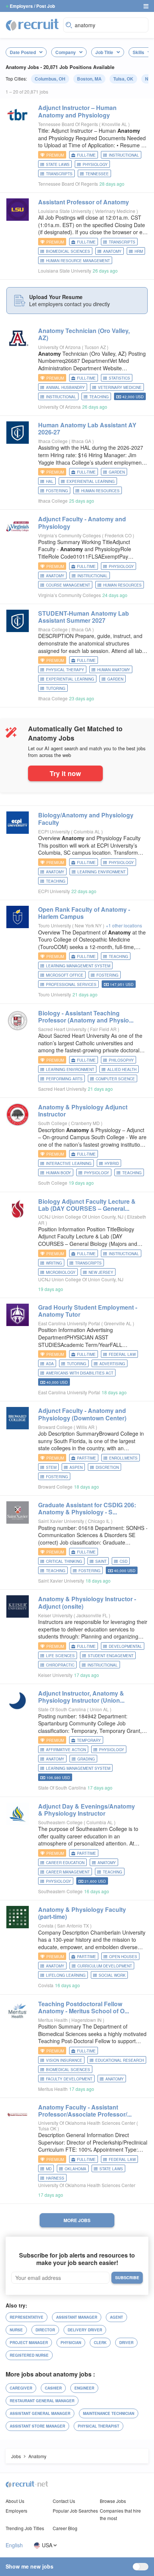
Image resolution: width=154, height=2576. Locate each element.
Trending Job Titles (25, 2528)
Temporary (89, 1740)
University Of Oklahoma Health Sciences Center (87, 2123)
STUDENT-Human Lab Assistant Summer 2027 (84, 617)
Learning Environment (101, 872)
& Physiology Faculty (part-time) (82, 1913)
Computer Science (115, 1079)
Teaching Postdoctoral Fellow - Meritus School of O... (84, 2007)
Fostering (57, 491)
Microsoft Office (65, 975)
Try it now (65, 773)
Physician (71, 2343)
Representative (27, 2317)
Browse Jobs (113, 2501)
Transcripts (59, 174)
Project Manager (29, 2343)
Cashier (53, 2388)
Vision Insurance (64, 2060)
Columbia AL (87, 831)
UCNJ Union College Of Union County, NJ (81, 1217)
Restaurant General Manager (42, 2401)
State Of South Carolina (62, 1709)
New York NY (89, 925)
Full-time (86, 155)
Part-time (87, 1458)
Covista (46, 1925)
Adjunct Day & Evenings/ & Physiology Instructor (87, 1810)
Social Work (112, 1975)
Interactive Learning (69, 1163)
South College (53, 1123)
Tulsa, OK (123, 79)
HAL (50, 481)
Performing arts (64, 1079)
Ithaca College (53, 441)
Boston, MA (89, 79)
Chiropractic (60, 1665)
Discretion (107, 1467)
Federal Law (122, 1354)
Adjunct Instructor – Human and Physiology (77, 111)
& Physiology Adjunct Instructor (83, 1110)
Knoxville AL (115, 124)
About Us (15, 2501)
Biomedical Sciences (68, 251)
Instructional (124, 155)
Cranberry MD (86, 1123)
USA (47, 2545)
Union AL (100, 1709)
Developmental (125, 1646)
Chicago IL (99, 1521)
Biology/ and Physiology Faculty (86, 819)
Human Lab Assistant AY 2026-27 (87, 428)
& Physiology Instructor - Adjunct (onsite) (87, 1602)
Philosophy (121, 1060)
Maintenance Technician (109, 2413)
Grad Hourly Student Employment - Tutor (88, 1311)
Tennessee (97, 174)
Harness (55, 2178)
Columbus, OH (50, 79)
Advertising (112, 1364)
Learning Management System (78, 966)
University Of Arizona (59, 347)
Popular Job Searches (75, 2511)
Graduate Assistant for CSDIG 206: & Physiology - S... (87, 1508)
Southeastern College (60, 1822)
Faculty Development (69, 2079)
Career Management (68, 1872)
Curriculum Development (105, 1966)
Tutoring (56, 688)
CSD (124, 1561)
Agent (116, 2317)
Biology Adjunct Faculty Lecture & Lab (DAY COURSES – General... (87, 1205)
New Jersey (101, 1272)
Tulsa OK (48, 2128)
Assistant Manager (77, 2317)
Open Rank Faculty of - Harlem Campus (84, 913)
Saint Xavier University (61, 1521)
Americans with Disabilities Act (80, 1373)
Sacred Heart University (62, 1029)
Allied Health (122, 1069)
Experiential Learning (91, 481)
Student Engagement (111, 1656)
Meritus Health (53, 2020)
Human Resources (100, 491)
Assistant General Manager (40, 2413)
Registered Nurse (29, 2355)
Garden (117, 472)
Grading (86, 1759)
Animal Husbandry (65, 387)
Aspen (76, 1467)
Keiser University (55, 1615)
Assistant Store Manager (37, 2426)
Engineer (84, 2388)
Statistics (119, 378)
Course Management (68, 585)
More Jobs (77, 2220)
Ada (50, 1364)
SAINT (101, 1561)
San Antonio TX (74, 1925)
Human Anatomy (114, 670)
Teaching (99, 397)
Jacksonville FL (93, 1615)
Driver (126, 2343)
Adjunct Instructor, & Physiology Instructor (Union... (81, 1697)
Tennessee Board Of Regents (68, 124)
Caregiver (21, 2388)
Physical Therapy (65, 670)
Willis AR (86, 1427)
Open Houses (123, 1957)
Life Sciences (60, 1656)
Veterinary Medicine (116, 211)
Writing (54, 1263)
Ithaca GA (82, 441)
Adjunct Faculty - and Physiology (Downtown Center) (82, 1414)
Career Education (65, 1863)
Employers (16, 2511)
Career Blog (65, 2528)
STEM (51, 1467)
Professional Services (71, 984)
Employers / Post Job (32, 6)
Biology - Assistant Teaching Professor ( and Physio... (86, 1017)
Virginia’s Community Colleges (70, 535)
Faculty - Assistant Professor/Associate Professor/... (85, 2111)
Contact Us (64, 2501)
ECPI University (54, 831)
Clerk (100, 2343)
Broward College (55, 1427)
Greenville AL (118, 1323)
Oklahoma (76, 2169)
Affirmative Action (66, 1750)
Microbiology (61, 1272)
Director (45, 2330)
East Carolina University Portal (69, 1323)
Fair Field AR (104, 1029)
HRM (139, 251)
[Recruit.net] (33, 24)
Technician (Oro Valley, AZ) (84, 334)
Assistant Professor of (84, 202)
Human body (58, 1173)
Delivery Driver (85, 2330)
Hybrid (112, 1163)
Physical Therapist (98, 2426)
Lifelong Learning (66, 1975)
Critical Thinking (64, 1561)
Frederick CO (119, 535)
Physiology (95, 164)
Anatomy (112, 251)
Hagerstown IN (87, 2020)
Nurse (16, 2330)
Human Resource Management (78, 261)
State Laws (58, 164)
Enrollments (123, 1458)
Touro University (55, 925)
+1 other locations (124, 925)
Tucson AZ (96, 347)
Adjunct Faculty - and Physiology (82, 522)
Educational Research (120, 2060)
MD (49, 2169)
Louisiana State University (65, 211)
